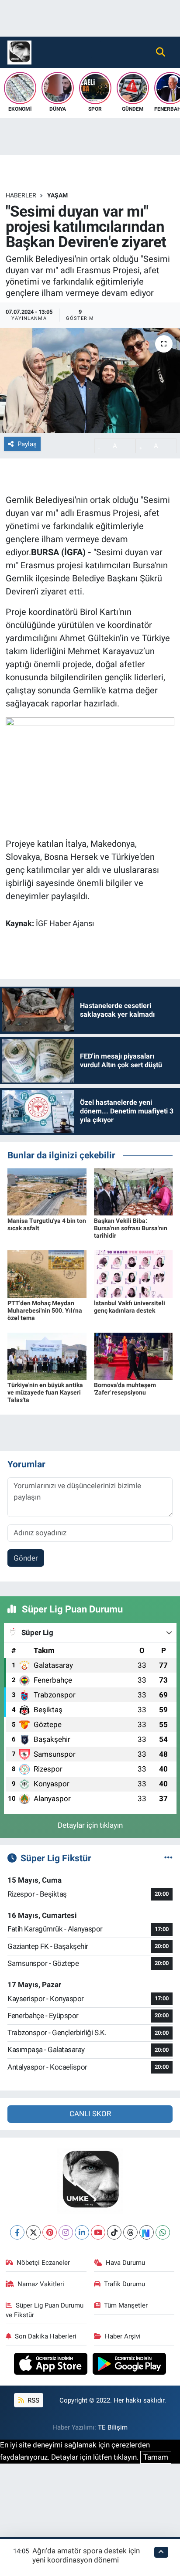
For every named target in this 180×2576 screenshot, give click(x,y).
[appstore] (52, 2365)
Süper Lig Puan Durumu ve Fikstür (45, 2310)
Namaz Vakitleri (41, 2284)
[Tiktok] (114, 2232)
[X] (33, 2232)
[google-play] (130, 2365)
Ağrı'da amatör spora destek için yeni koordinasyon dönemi (86, 2555)
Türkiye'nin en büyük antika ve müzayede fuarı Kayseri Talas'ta (45, 1392)
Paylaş (27, 444)
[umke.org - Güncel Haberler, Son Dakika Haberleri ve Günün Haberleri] (19, 51)
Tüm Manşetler (126, 2305)
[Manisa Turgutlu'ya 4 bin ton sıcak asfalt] (47, 1191)
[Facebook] (17, 2232)
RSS (33, 2400)
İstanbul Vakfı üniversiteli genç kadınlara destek (130, 1307)
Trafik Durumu (125, 2284)
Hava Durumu (125, 2263)
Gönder (26, 1558)
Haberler (21, 195)
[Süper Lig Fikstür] (168, 1858)
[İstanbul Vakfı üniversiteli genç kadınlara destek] (133, 1273)
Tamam (156, 2457)
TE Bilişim (113, 2427)
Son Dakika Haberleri (46, 2336)
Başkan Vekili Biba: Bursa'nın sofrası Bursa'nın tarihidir (131, 1228)
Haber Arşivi (123, 2336)
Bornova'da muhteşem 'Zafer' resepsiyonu (125, 1389)
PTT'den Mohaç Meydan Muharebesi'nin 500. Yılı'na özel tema (45, 1310)
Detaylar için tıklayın (90, 1825)
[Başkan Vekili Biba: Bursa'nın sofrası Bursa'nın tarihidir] (133, 1191)
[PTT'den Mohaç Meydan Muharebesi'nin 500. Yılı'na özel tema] (47, 1273)
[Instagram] (66, 2232)
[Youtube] (98, 2232)
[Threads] (130, 2232)
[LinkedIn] (82, 2232)
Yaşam (57, 195)
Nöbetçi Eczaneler (43, 2263)
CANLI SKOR (90, 2114)
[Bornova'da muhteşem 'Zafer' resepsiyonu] (133, 1355)
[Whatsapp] (163, 2232)
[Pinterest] (50, 2232)
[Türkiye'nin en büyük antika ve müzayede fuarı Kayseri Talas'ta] (47, 1355)
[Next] (147, 2232)
